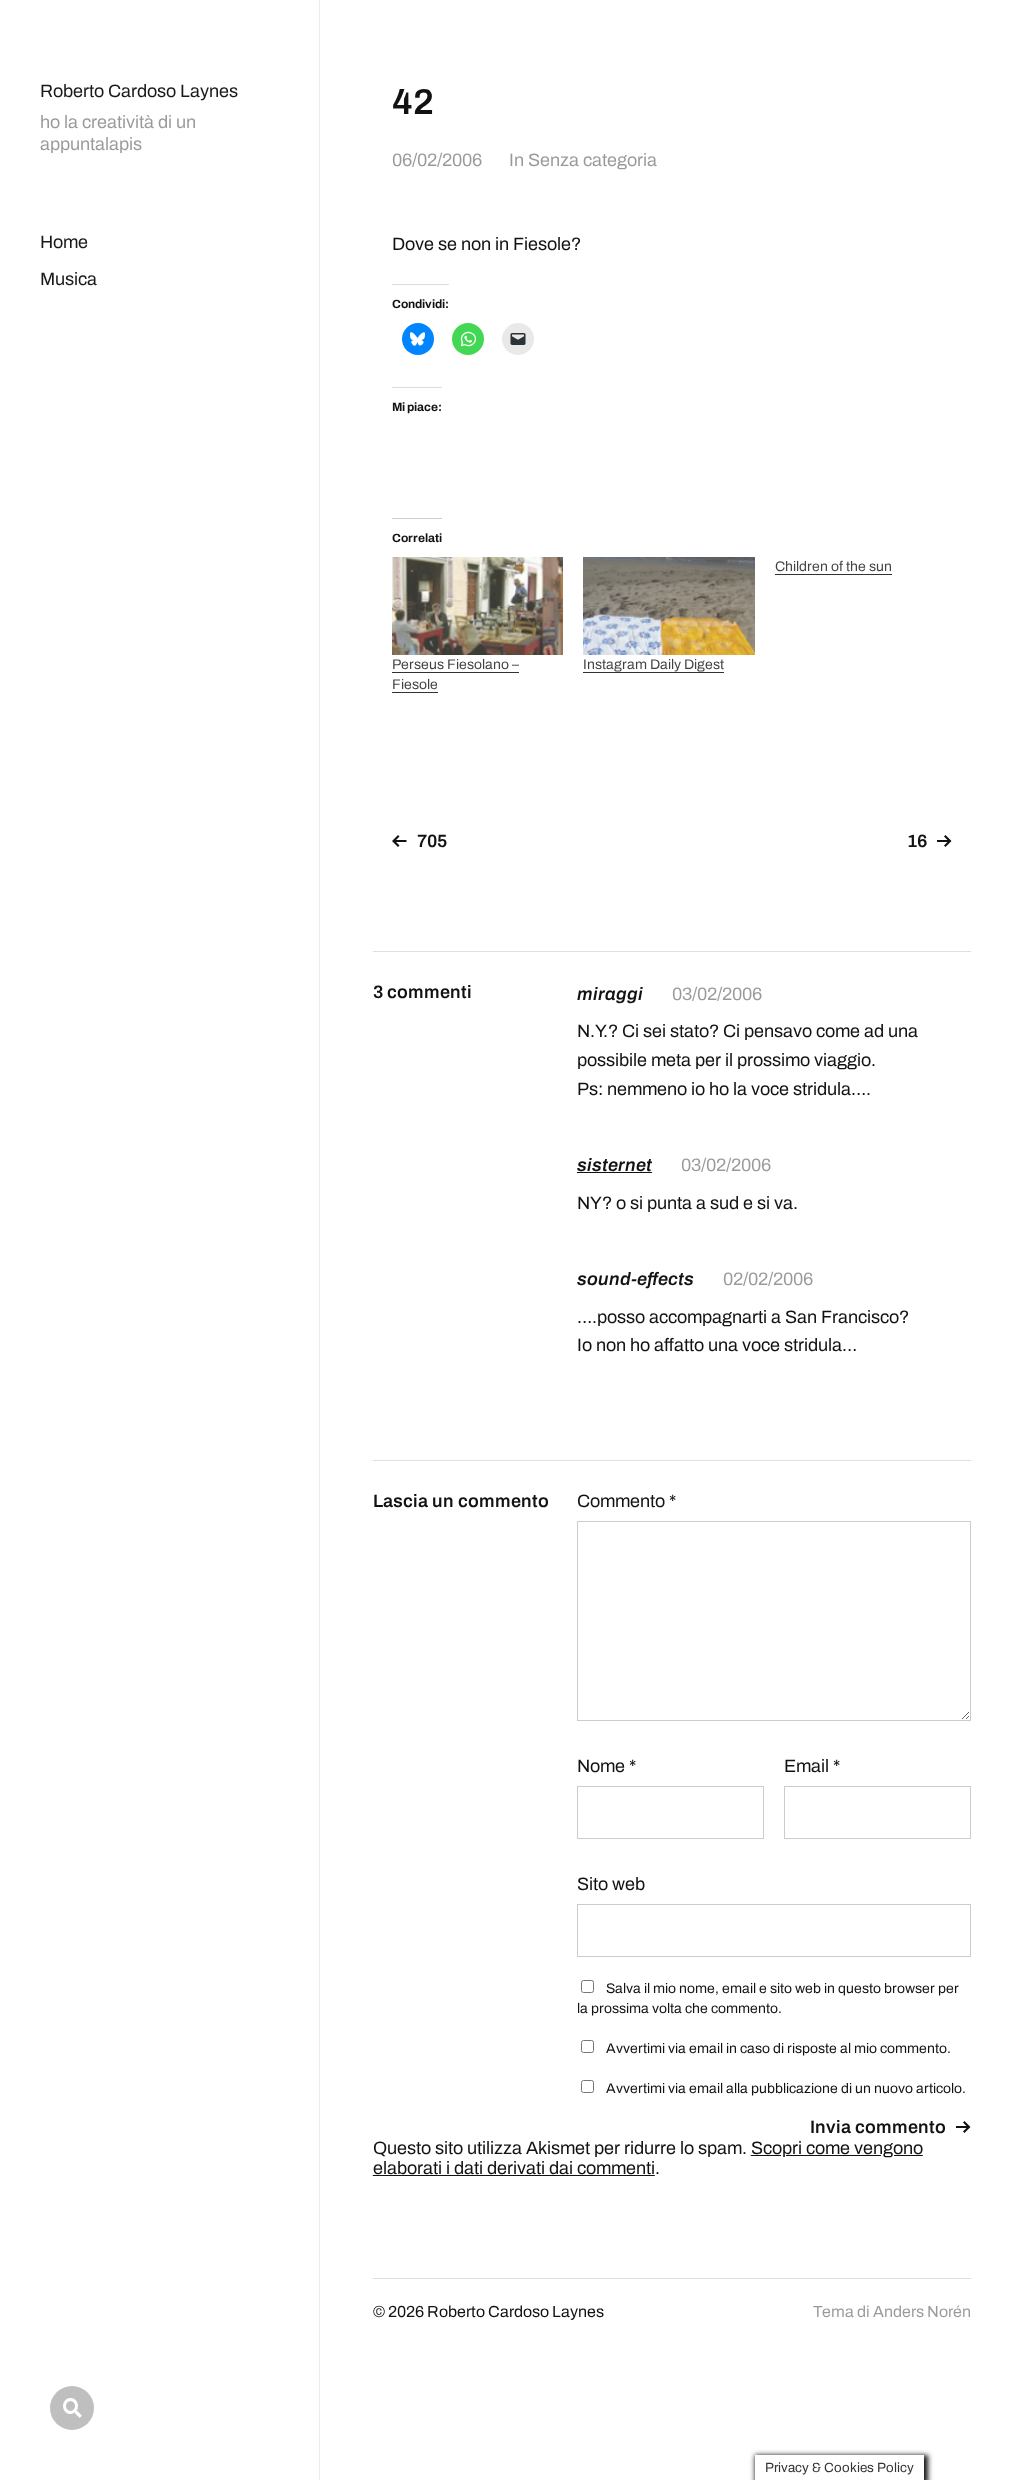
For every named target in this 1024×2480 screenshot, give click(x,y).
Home (64, 242)
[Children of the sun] (870, 567)
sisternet (614, 1165)
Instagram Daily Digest (653, 664)
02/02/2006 (768, 1279)
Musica (68, 279)
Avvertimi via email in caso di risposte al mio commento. (778, 2048)
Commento (626, 1501)
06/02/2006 (437, 160)
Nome (606, 1766)
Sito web (611, 1884)
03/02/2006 (717, 994)
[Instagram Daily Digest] (668, 606)
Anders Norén (922, 2311)
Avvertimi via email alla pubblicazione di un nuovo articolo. (786, 2088)
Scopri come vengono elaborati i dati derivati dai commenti (648, 2158)
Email (812, 1766)
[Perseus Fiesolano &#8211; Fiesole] (477, 606)
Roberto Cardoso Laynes (139, 91)
